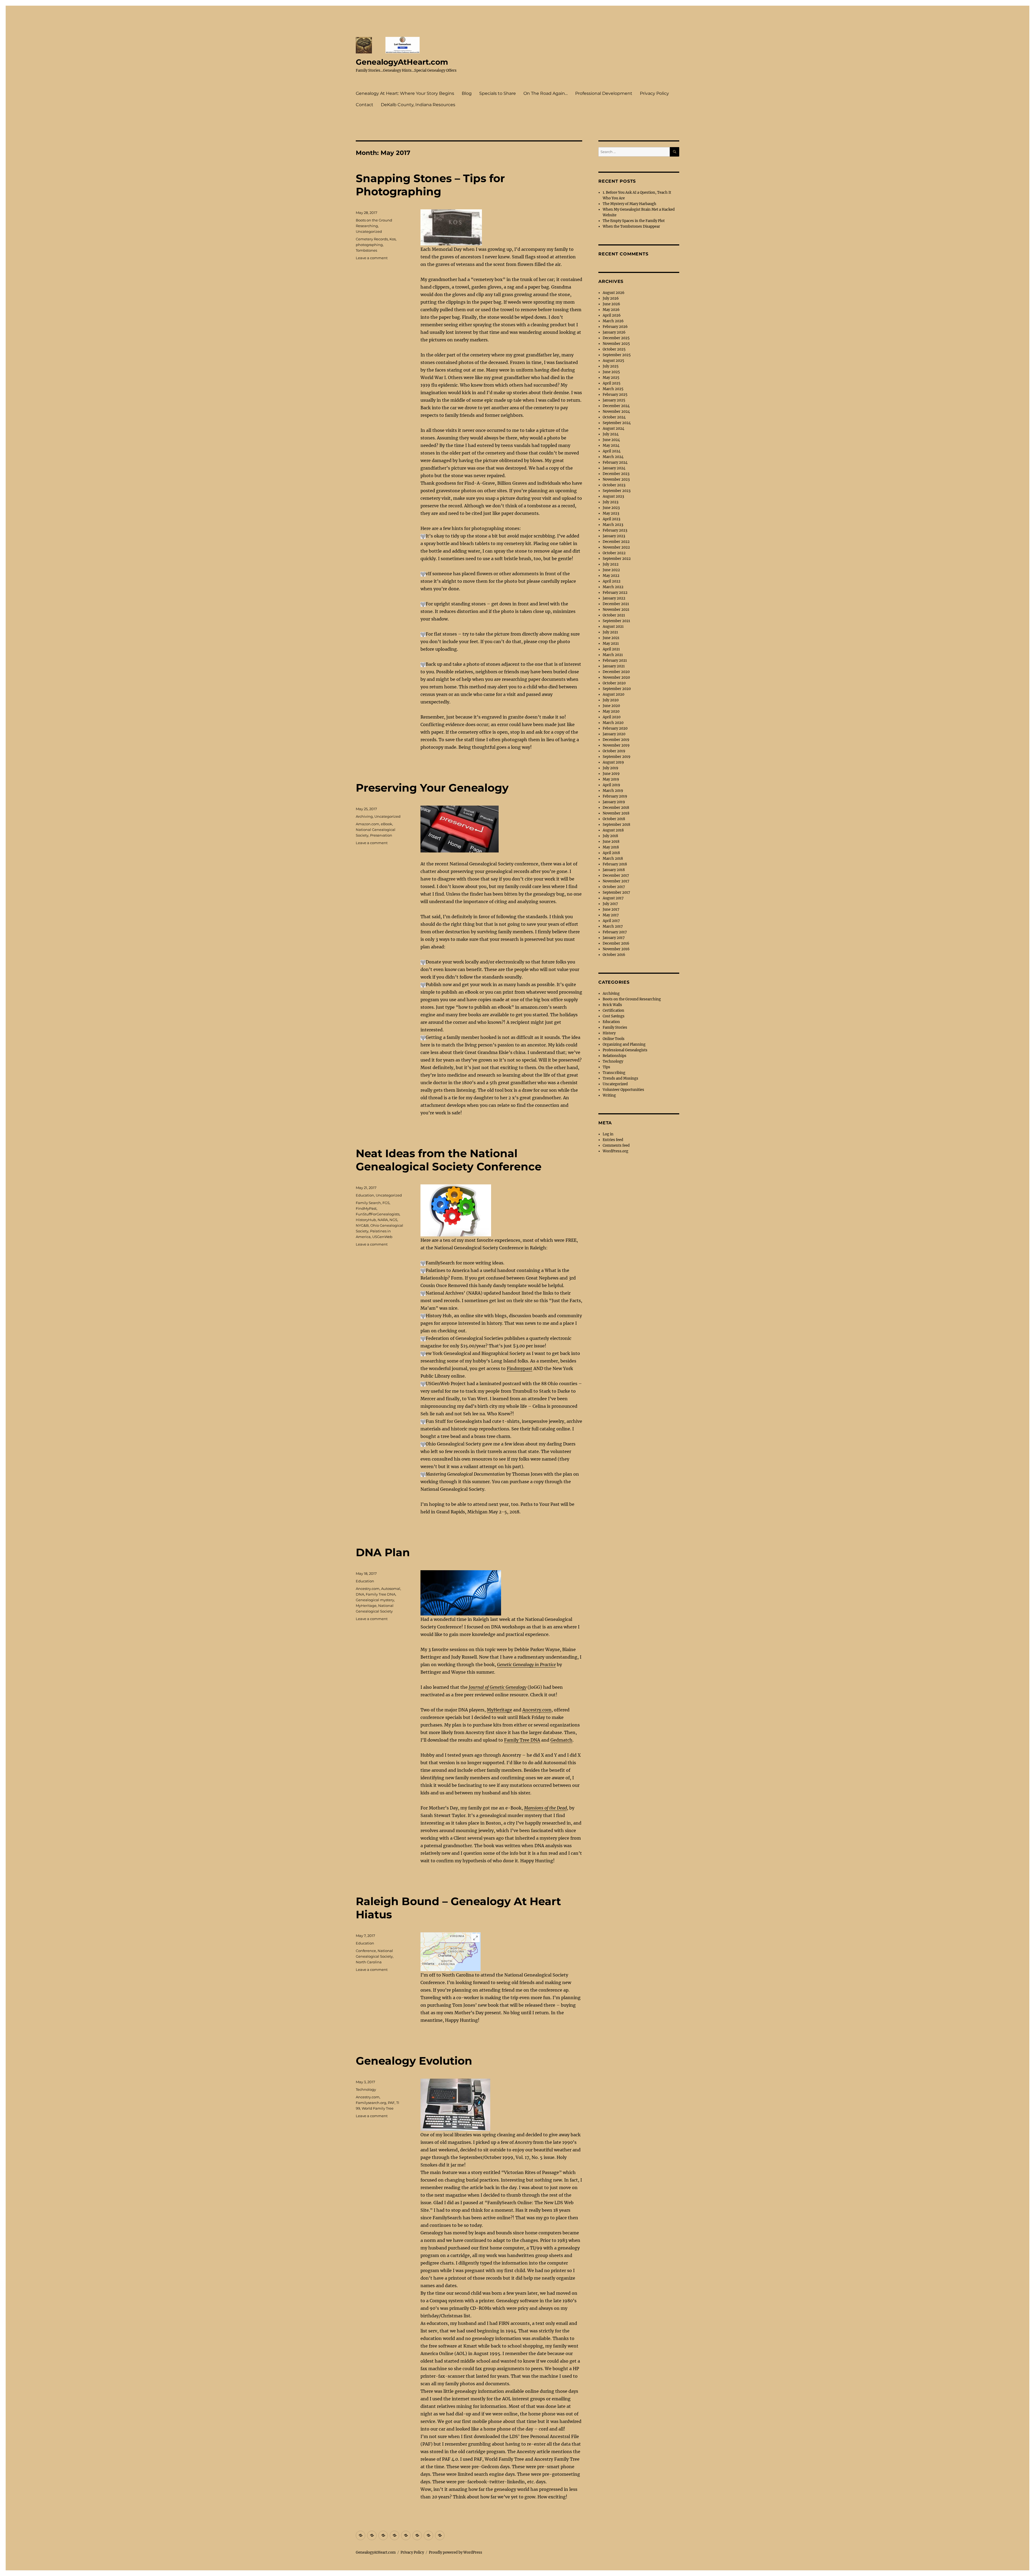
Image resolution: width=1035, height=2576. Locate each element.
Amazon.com (368, 824)
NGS (393, 1220)
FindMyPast (366, 1208)
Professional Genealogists (625, 1050)
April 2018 (611, 853)
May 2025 (611, 378)
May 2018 (611, 847)
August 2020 (613, 694)
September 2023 (617, 491)
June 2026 (611, 304)
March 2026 (613, 321)
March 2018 (613, 859)
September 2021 (616, 621)
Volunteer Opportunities (623, 1090)
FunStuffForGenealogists (378, 1214)
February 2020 (615, 728)
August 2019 (613, 762)
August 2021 (613, 627)
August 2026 (614, 293)
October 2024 (614, 417)
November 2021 (616, 610)
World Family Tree (378, 2108)
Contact (365, 105)
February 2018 (615, 864)
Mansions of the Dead (545, 1808)
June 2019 (611, 774)
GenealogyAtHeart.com (402, 62)
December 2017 (616, 876)
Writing (609, 1095)
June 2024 (611, 440)
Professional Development (604, 93)
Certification (613, 1010)
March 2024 (613, 457)
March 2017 (613, 926)
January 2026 (614, 332)
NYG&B (362, 1225)
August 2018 (613, 830)
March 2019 (613, 791)
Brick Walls (612, 1005)
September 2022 (617, 559)
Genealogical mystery (375, 1600)
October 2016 (614, 955)
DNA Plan (383, 1552)
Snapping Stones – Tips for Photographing (430, 185)
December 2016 (616, 943)
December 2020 (616, 672)
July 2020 (611, 700)
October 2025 (614, 349)
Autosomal (391, 1589)
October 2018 (614, 819)
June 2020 (611, 706)
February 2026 (615, 327)
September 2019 (617, 757)
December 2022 (616, 542)
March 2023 (613, 525)
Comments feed (616, 1145)
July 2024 (611, 434)
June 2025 (611, 372)
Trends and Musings (620, 1078)
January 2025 (614, 400)
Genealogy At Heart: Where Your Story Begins (405, 93)
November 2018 (616, 813)
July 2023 (610, 502)
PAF (391, 2103)
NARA (383, 1220)
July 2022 (611, 564)
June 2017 (611, 909)
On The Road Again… (546, 93)
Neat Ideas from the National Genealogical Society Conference (449, 1160)
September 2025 (617, 355)
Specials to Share (498, 93)
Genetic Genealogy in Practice (526, 1665)
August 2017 (613, 898)
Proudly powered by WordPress (456, 2552)
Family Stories (615, 1027)
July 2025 (611, 366)
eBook (387, 824)
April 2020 (612, 717)
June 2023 (611, 508)
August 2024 (613, 429)
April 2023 (611, 519)
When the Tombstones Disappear (631, 226)
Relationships (615, 1056)
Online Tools (614, 1039)
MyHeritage (499, 1710)
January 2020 (614, 734)
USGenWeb (382, 1237)
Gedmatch (561, 1740)
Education (365, 1195)
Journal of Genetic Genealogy (498, 1687)
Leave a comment (372, 258)
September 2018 (616, 825)
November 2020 (616, 677)
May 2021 (611, 644)
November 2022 (616, 547)
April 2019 (611, 785)
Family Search (368, 1203)
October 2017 (614, 887)
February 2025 (615, 395)
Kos (393, 239)
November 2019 (616, 745)
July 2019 (610, 768)
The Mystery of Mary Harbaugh (629, 204)
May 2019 (611, 779)
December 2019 (616, 740)
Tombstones (366, 250)
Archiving (364, 816)
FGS (386, 1203)
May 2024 (611, 445)
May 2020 (611, 711)
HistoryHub (366, 1220)
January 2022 (614, 598)
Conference (366, 1951)
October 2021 (614, 615)
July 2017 (610, 904)
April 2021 (611, 649)
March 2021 (613, 655)
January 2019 (614, 802)
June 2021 (611, 638)
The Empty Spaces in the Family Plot (634, 221)
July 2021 (610, 632)
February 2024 (615, 462)
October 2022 (614, 553)
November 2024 (616, 412)
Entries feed (613, 1140)
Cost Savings (614, 1016)
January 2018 (614, 870)
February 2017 (615, 932)
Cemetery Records (372, 239)
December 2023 (616, 474)
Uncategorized (369, 231)
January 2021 (614, 666)
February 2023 (615, 530)
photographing (369, 245)
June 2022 (611, 570)
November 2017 (616, 881)
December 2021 (616, 604)
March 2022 (613, 587)
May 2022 (611, 576)
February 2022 (615, 593)
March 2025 (613, 389)
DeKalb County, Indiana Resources (418, 105)
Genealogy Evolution (414, 2061)
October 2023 (614, 485)
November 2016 (616, 949)
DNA (360, 1594)
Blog (467, 93)
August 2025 (613, 361)
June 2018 (611, 842)
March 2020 (613, 723)
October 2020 (614, 683)
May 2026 (611, 310)
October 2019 (614, 751)
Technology (366, 2089)
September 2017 (616, 892)
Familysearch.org (371, 2103)
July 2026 (611, 298)
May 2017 (611, 915)
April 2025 (612, 383)
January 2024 (614, 468)
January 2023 (614, 536)
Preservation (381, 835)
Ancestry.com (537, 1710)
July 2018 (610, 836)
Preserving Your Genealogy (432, 788)
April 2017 (611, 921)
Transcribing (614, 1073)
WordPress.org (615, 1151)
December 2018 (616, 808)
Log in (608, 1134)
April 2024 (612, 451)
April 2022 (612, 581)
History (609, 1033)
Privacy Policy (654, 93)
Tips (606, 1067)
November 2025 (616, 344)
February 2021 (615, 661)
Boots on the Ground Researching (632, 999)
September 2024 (617, 423)
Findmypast (520, 1368)
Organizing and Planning (624, 1044)
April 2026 (612, 315)
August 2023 (613, 496)
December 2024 (616, 406)
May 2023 (611, 513)
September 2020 (617, 689)
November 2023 (616, 479)
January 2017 (614, 938)
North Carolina (369, 1962)
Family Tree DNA (522, 1740)
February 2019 (615, 796)
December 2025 (616, 338)
